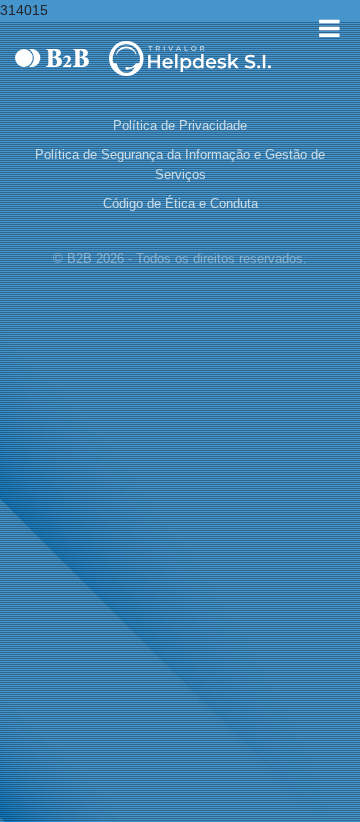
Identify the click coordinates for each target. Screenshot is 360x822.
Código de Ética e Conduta (180, 203)
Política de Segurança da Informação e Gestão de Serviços (180, 164)
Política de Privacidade (180, 125)
